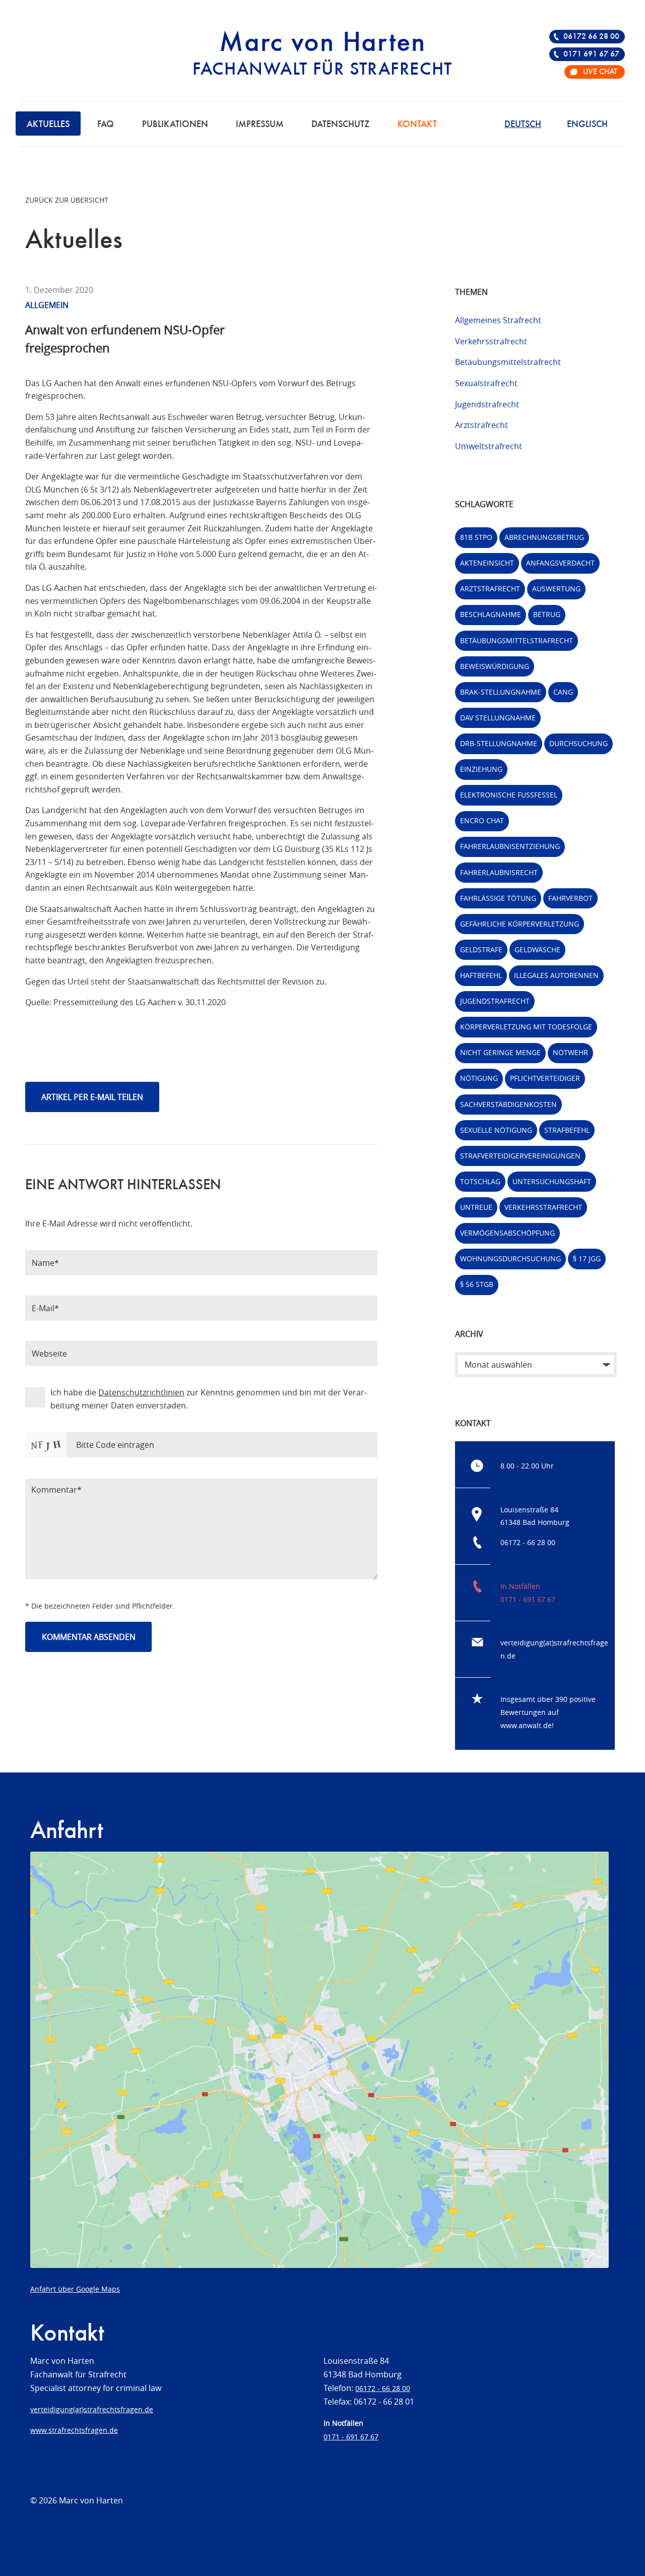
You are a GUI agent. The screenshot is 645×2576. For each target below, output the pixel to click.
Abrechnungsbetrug (544, 537)
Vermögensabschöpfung (507, 1233)
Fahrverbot (570, 898)
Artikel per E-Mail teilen (92, 1097)
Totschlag (480, 1181)
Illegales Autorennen (556, 975)
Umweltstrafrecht (489, 446)
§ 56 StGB (477, 1284)
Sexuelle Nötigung (496, 1130)
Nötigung (479, 1078)
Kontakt (417, 125)
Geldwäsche (537, 949)
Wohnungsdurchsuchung (510, 1259)
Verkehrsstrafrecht (491, 341)
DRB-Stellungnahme (499, 743)
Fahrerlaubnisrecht (499, 872)
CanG (563, 692)
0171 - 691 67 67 (528, 1599)
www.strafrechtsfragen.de (74, 2430)
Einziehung (481, 769)
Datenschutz (340, 125)
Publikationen (175, 125)
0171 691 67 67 (591, 54)
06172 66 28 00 (591, 37)
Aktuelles (48, 125)
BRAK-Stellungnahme (501, 692)
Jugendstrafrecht (487, 404)
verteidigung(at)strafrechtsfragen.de (92, 2409)
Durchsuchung (578, 743)
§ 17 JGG (587, 1259)
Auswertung (556, 589)
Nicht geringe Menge (500, 1052)
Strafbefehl (567, 1130)
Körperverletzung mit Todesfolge (526, 1027)
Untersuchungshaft (552, 1181)
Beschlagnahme (491, 614)
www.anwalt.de (526, 1725)
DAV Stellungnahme (498, 718)
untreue (476, 1207)
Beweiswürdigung (495, 666)
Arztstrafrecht (481, 425)
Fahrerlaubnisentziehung (510, 846)
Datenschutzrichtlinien (141, 1392)
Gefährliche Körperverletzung (520, 924)
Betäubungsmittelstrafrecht (508, 362)
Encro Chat (482, 820)
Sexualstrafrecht (486, 383)
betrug (547, 614)
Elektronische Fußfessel (509, 795)
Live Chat (600, 72)
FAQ (106, 125)
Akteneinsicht (487, 563)
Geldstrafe (481, 949)
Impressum (260, 125)
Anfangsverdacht (560, 563)
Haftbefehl (481, 975)
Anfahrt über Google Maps (75, 2289)
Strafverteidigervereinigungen (520, 1156)
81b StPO (476, 537)
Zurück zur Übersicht (67, 200)
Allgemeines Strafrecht (498, 320)
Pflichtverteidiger (545, 1078)
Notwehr (570, 1052)
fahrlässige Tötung (498, 898)
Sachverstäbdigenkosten (508, 1104)
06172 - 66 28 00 (528, 1542)
